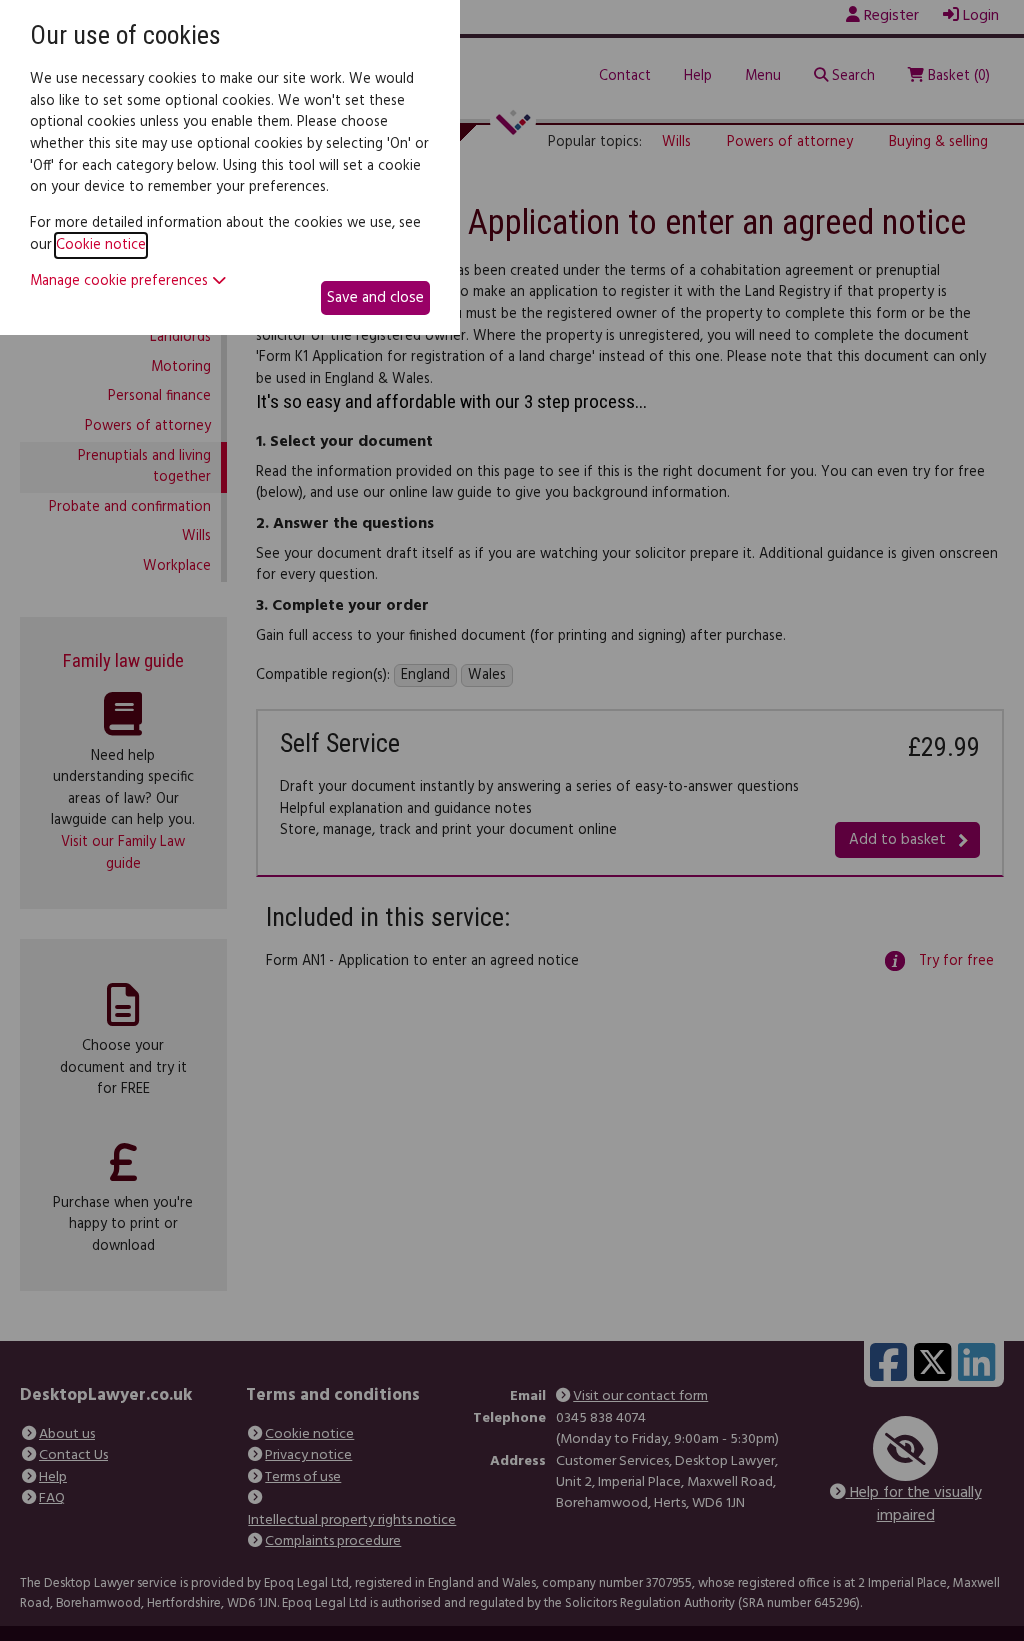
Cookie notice (101, 245)
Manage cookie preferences (121, 282)
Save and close (375, 298)
